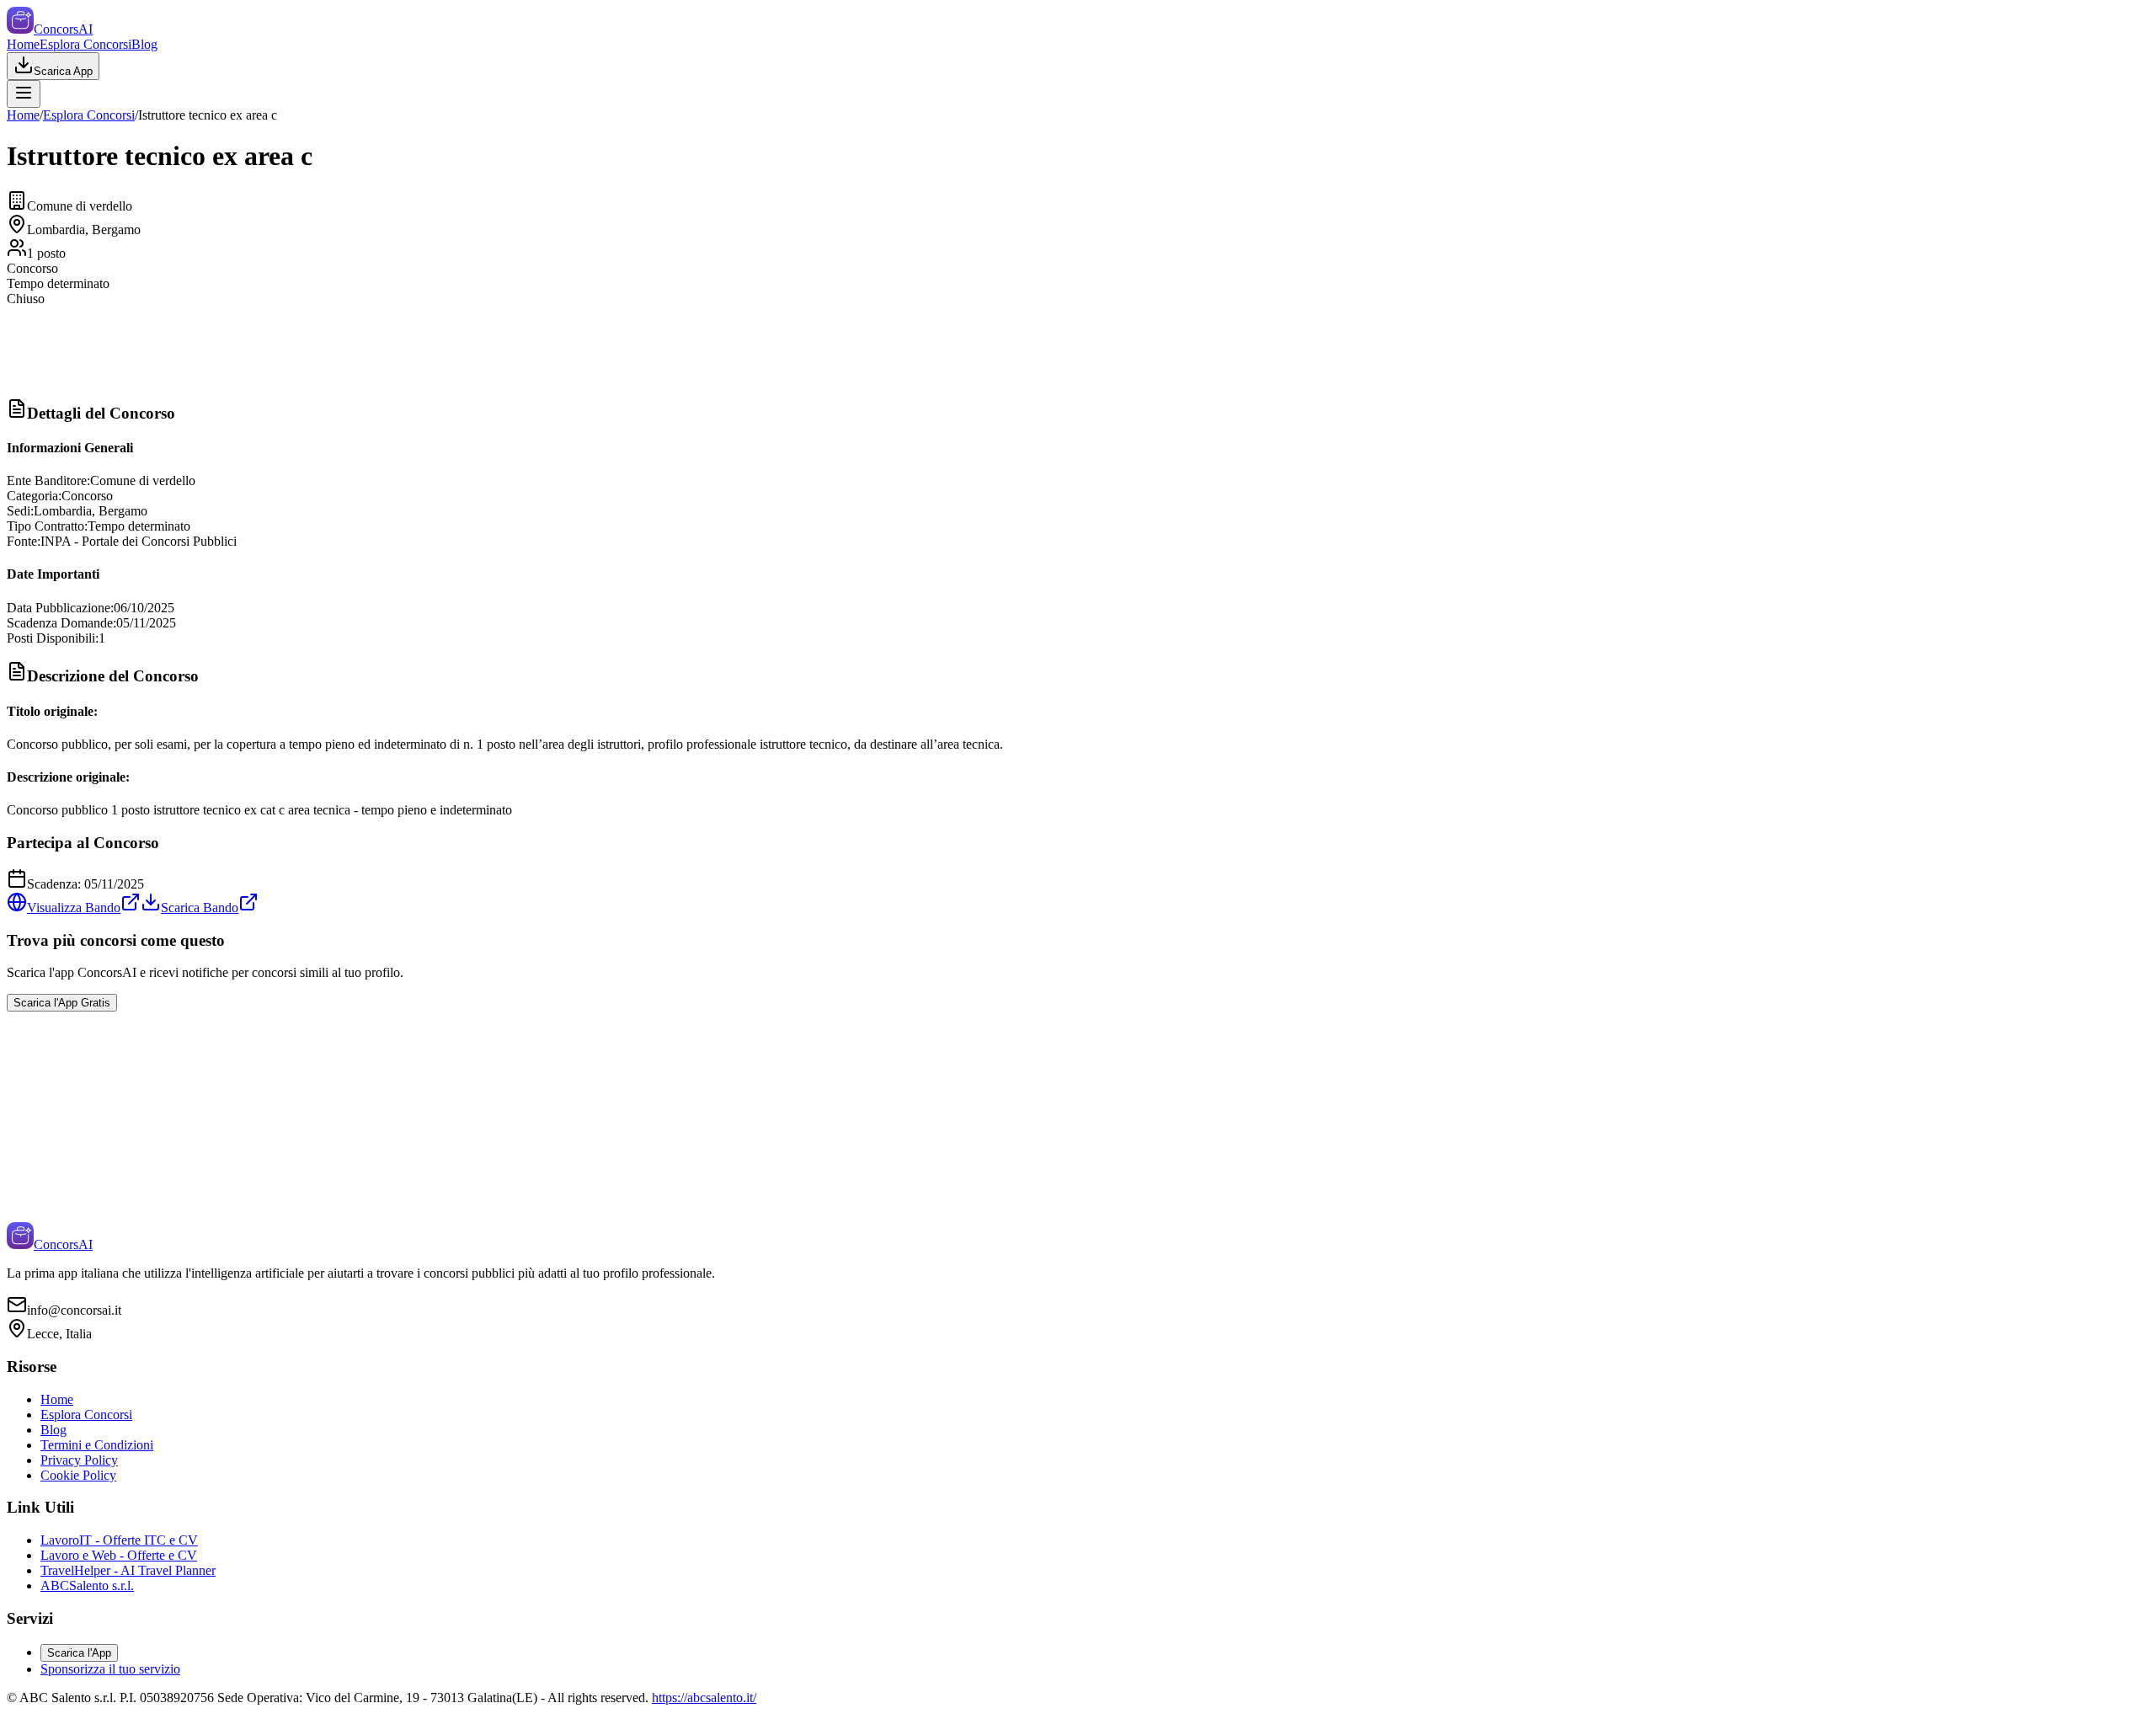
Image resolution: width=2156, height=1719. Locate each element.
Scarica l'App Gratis (62, 1003)
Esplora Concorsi (85, 44)
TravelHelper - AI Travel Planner (128, 1570)
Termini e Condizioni (97, 1445)
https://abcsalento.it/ (704, 1698)
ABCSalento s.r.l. (87, 1586)
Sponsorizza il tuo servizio (110, 1669)
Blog (144, 44)
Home (23, 44)
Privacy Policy (79, 1460)
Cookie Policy (78, 1475)
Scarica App (63, 71)
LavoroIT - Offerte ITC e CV (119, 1540)
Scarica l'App (79, 1653)
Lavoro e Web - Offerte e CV (119, 1555)
